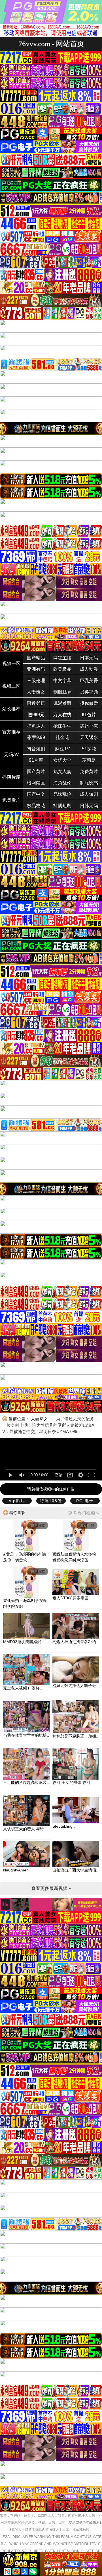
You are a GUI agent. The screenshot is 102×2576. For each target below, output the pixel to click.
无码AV (11, 754)
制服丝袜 (62, 692)
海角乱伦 (62, 783)
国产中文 (36, 794)
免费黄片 (89, 772)
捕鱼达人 (36, 726)
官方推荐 (11, 732)
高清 (59, 1475)
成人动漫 (89, 669)
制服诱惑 (89, 783)
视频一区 (11, 663)
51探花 (89, 749)
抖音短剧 (36, 749)
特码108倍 (51, 1501)
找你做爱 (89, 703)
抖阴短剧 (62, 806)
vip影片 (17, 1501)
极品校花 (36, 806)
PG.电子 (85, 1501)
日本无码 (89, 658)
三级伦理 (36, 681)
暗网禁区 (36, 783)
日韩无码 (89, 806)
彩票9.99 (36, 737)
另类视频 (89, 692)
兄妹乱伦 (62, 794)
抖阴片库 (11, 777)
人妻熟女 (36, 692)
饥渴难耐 (62, 703)
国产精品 (36, 658)
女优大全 (62, 760)
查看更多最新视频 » (51, 1888)
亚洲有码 (36, 669)
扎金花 (62, 737)
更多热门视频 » (83, 1513)
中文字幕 (62, 681)
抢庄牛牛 (62, 726)
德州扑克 (89, 726)
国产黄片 (36, 772)
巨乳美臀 (89, 681)
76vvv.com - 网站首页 (51, 44)
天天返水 (89, 737)
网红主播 (62, 658)
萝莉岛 (89, 760)
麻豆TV (62, 749)
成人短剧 (89, 794)
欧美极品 (62, 669)
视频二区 (11, 686)
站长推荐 (11, 709)
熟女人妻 (62, 772)
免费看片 (11, 800)
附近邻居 (36, 703)
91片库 (36, 760)
